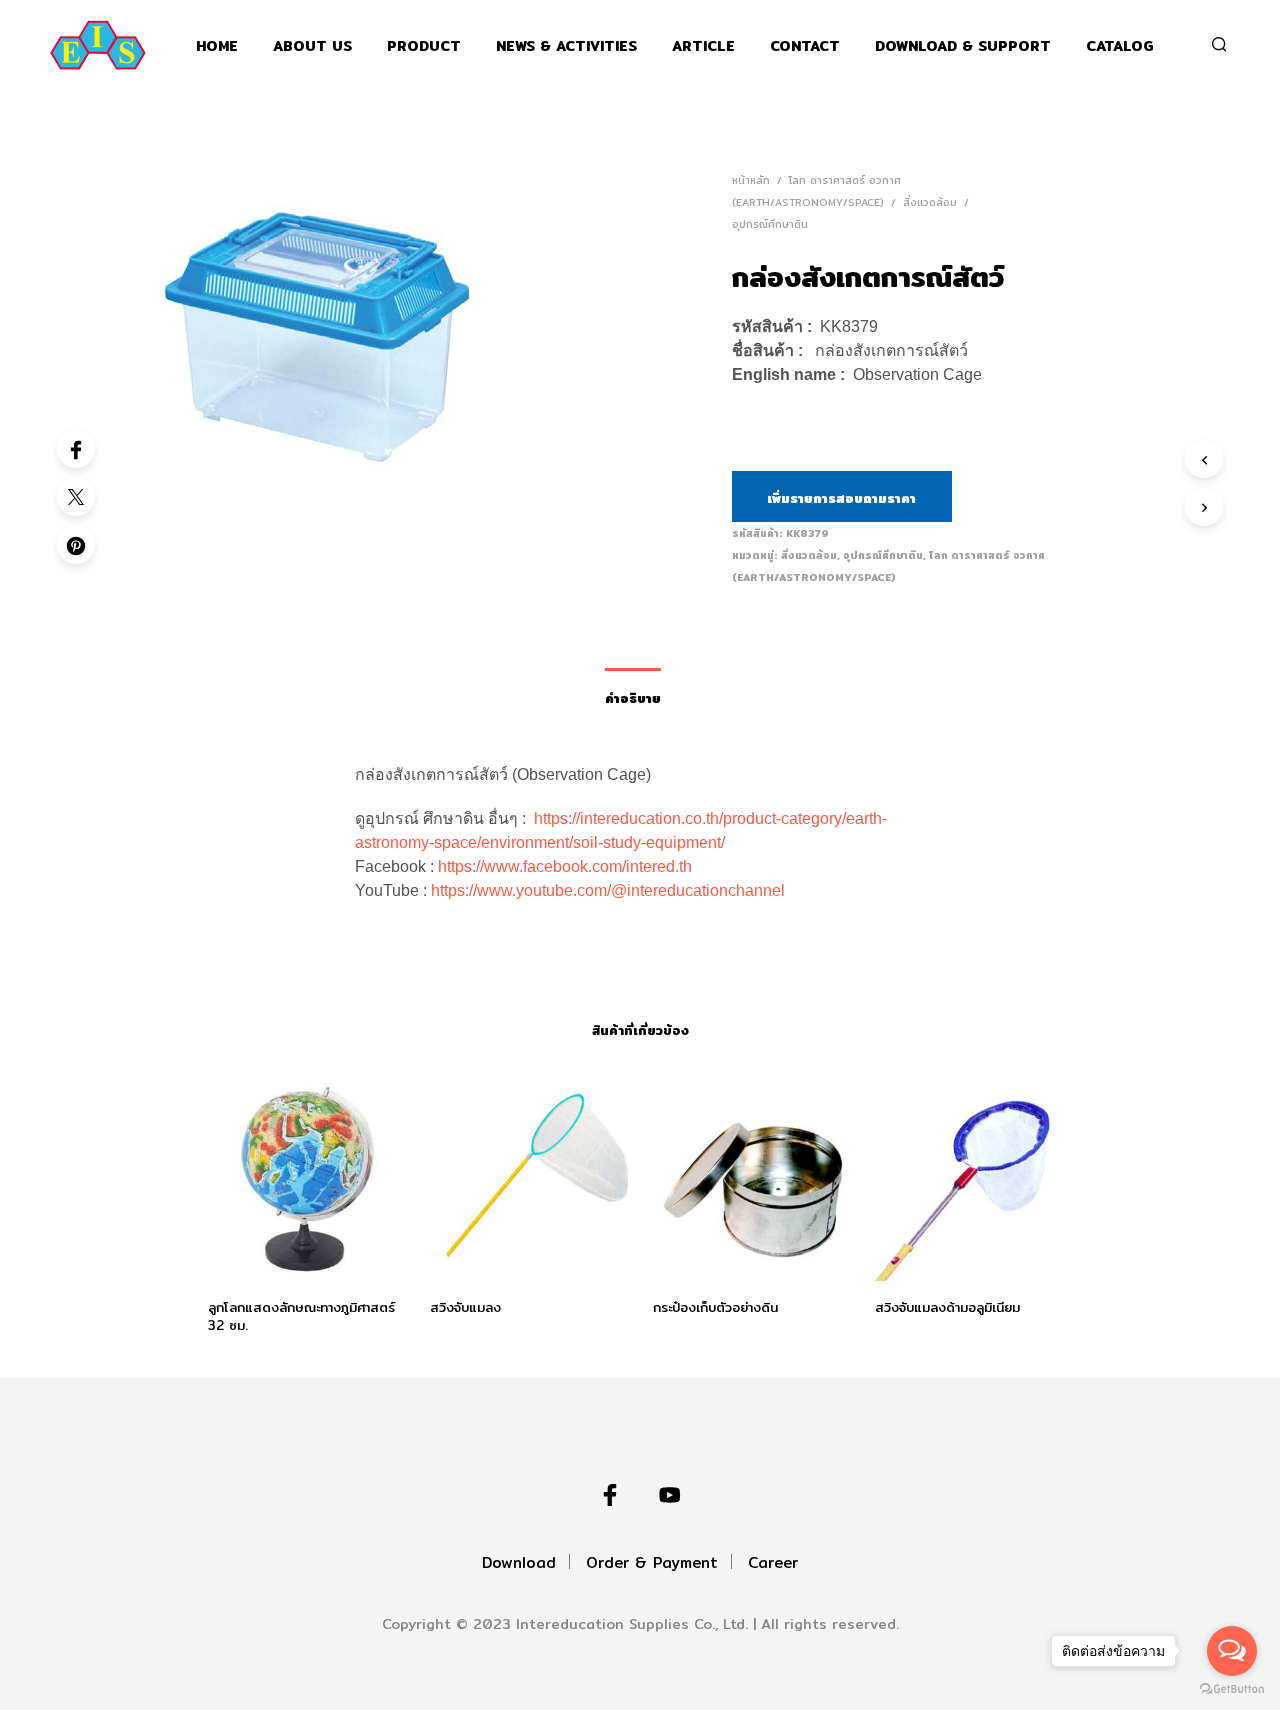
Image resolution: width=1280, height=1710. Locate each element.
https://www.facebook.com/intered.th (565, 866)
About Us (312, 46)
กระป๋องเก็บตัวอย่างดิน (715, 1307)
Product (424, 46)
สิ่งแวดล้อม (930, 202)
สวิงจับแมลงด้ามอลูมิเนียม (947, 1307)
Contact (805, 46)
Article (703, 46)
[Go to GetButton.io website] (1232, 1689)
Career (773, 1562)
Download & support (963, 46)
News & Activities (566, 46)
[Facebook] (76, 449)
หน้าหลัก (751, 180)
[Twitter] (76, 497)
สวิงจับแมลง (465, 1307)
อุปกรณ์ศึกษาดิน (770, 224)
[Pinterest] (76, 545)
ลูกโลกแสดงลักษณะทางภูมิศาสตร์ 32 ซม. (301, 1316)
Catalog (1120, 46)
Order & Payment (652, 1562)
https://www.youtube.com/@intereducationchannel (608, 890)
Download (519, 1562)
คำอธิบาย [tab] (633, 698)
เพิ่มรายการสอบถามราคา (841, 498)
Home (217, 46)
